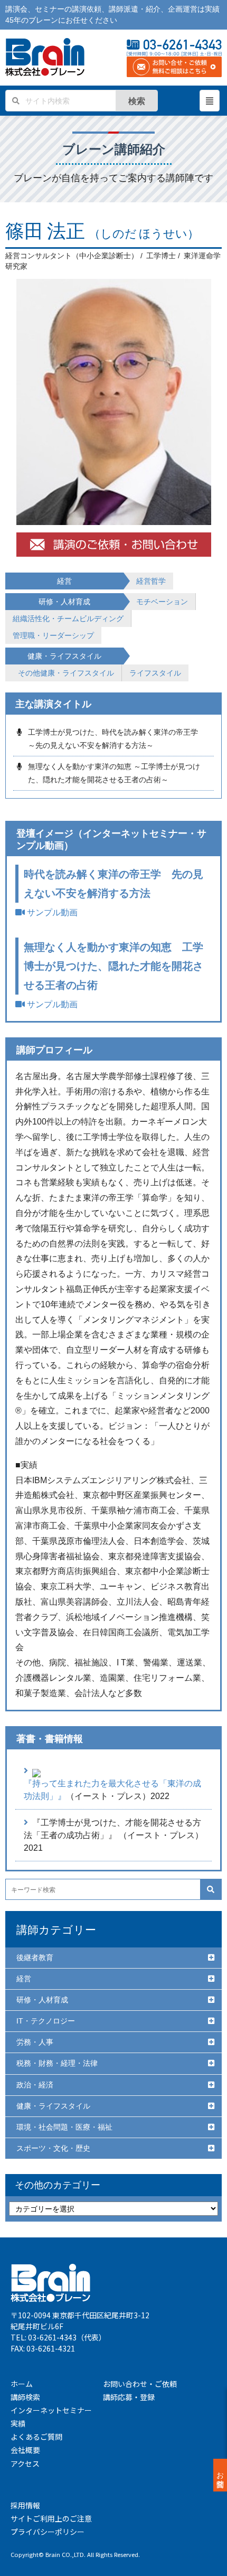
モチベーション (162, 602)
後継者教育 (35, 1957)
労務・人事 (35, 2042)
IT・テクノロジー (46, 2021)
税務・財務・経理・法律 (57, 2063)
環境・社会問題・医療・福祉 (64, 2127)
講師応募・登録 (129, 2397)
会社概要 (25, 2450)
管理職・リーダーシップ (53, 635)
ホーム (22, 2384)
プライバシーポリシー (48, 2532)
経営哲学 (151, 581)
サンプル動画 (51, 912)
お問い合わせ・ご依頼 (140, 2384)
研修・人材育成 (42, 2000)
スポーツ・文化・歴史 (53, 2148)
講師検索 (25, 2397)
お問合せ (220, 2475)
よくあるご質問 (36, 2437)
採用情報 (25, 2505)
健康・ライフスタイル (53, 2106)
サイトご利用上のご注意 (51, 2518)
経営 (24, 1979)
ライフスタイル (155, 673)
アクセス (25, 2463)
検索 (137, 101)
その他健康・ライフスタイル (66, 673)
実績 (18, 2423)
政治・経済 (35, 2085)
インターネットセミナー (51, 2410)
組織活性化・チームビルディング (68, 619)
